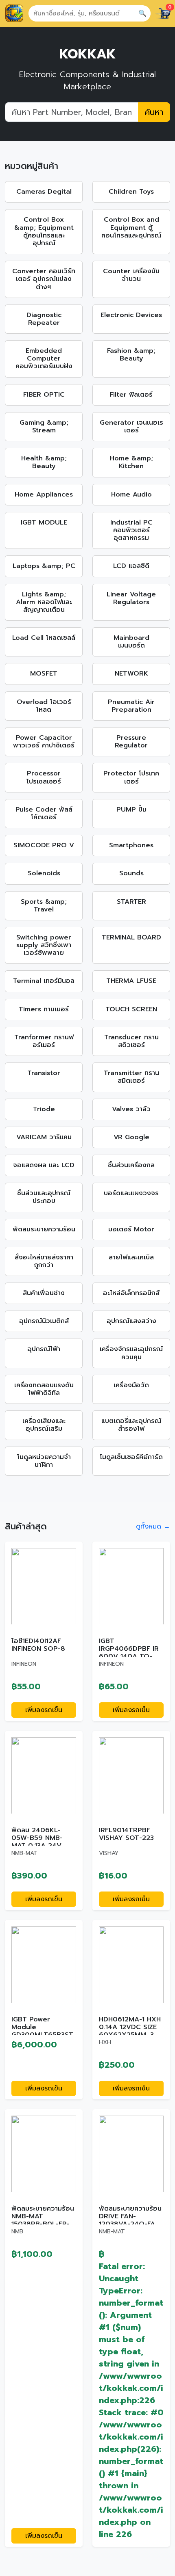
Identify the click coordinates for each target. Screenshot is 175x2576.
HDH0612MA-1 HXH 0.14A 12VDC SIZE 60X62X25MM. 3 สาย (130, 2031)
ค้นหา (154, 112)
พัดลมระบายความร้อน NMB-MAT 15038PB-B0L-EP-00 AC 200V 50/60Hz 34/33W (43, 2224)
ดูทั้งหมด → (153, 1527)
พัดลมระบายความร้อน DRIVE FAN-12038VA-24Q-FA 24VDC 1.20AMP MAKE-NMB (130, 2224)
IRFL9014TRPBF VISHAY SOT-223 (126, 1834)
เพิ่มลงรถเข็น (44, 1710)
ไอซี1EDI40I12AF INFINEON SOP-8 (38, 1645)
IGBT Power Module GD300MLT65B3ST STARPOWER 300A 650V (43, 2035)
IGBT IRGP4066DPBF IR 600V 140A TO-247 (129, 1653)
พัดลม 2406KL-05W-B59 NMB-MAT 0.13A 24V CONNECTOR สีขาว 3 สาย (41, 1846)
